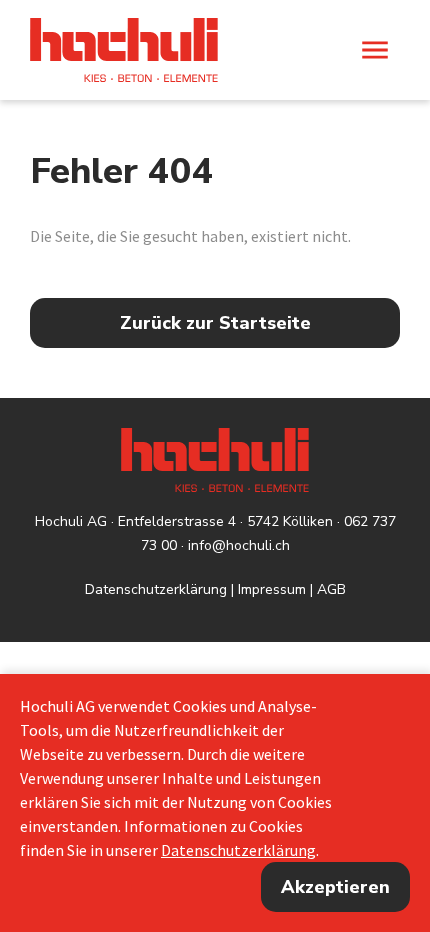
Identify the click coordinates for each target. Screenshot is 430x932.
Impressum (272, 589)
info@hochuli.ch (239, 545)
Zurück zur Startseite (215, 323)
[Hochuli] (124, 50)
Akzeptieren (335, 887)
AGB (331, 589)
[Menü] (375, 50)
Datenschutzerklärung (156, 589)
